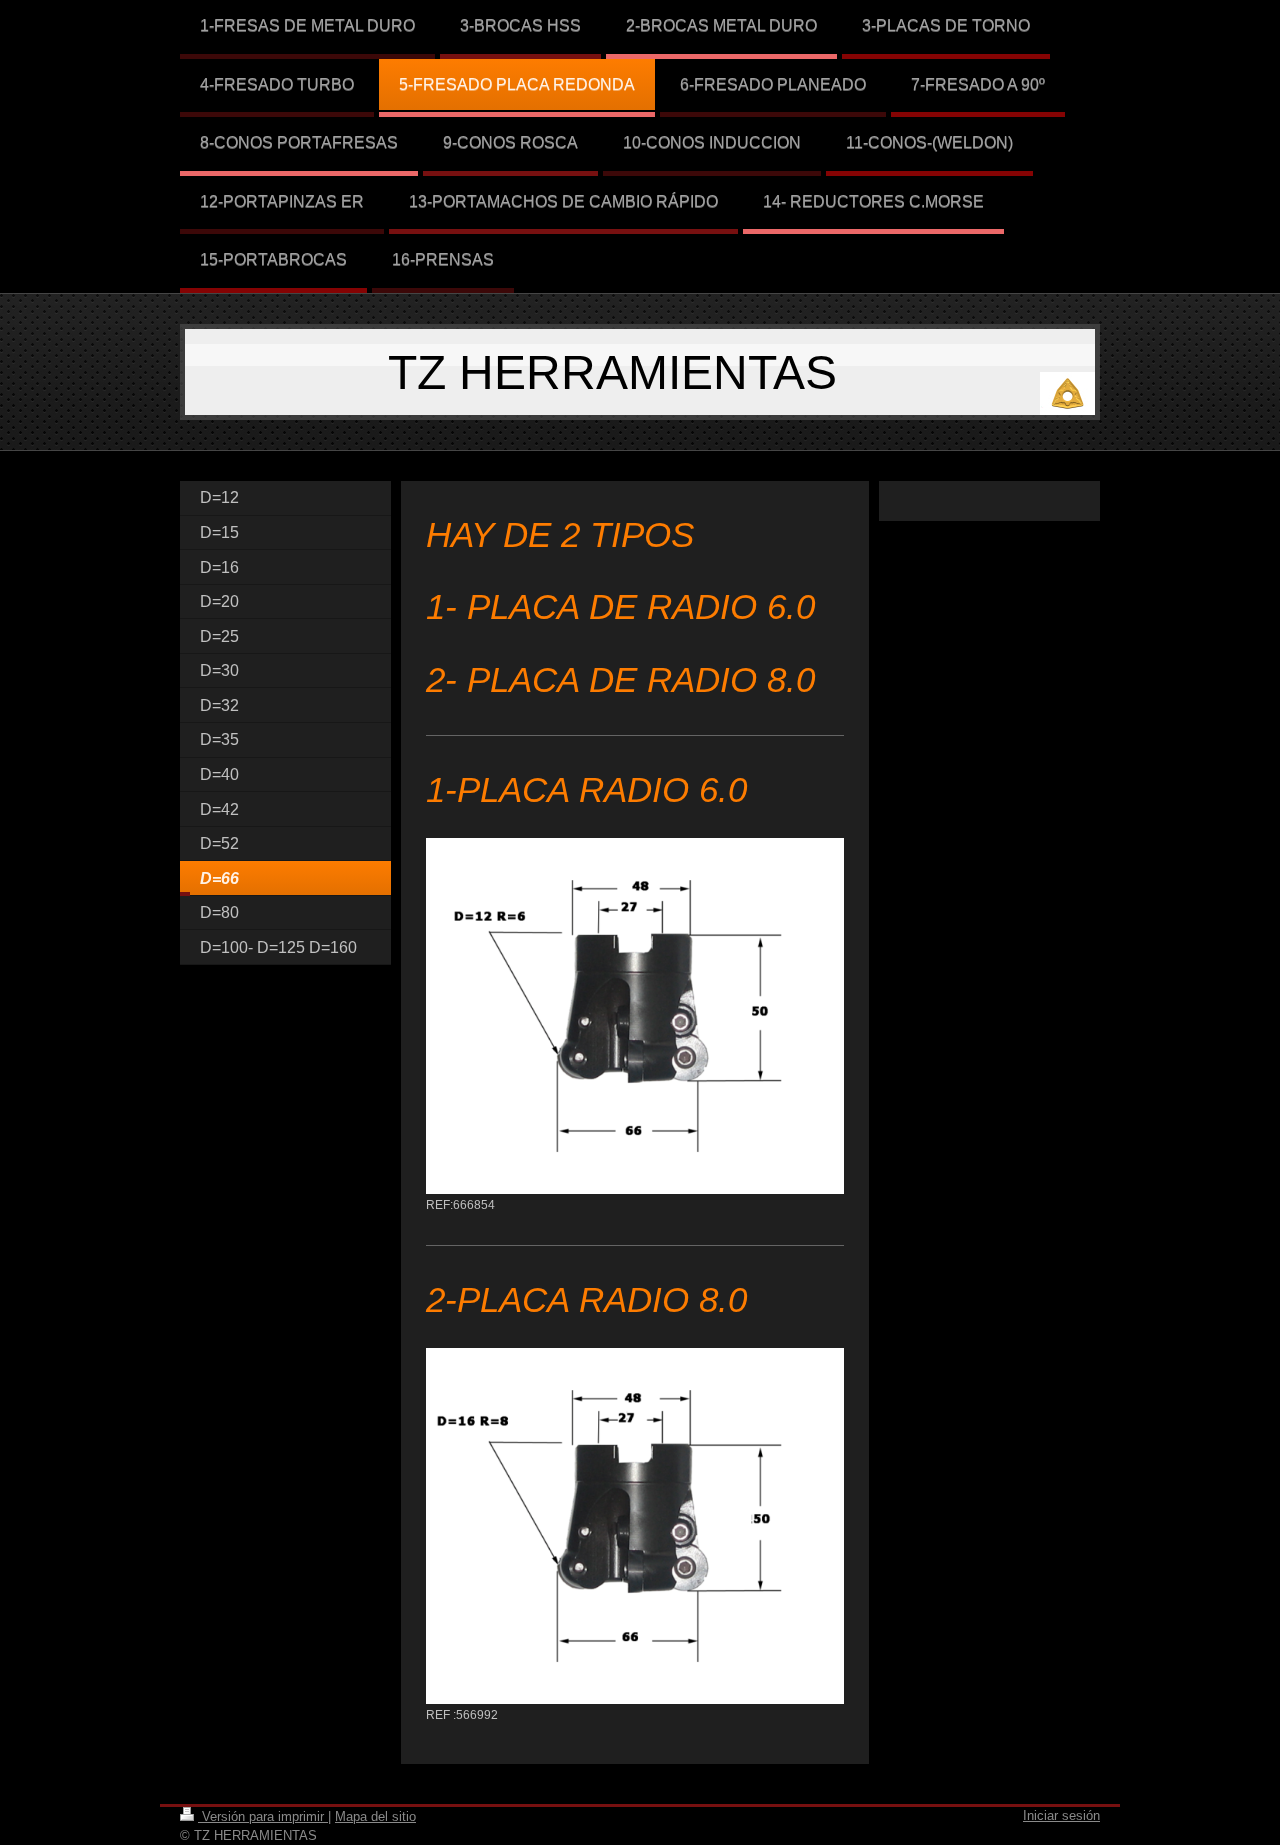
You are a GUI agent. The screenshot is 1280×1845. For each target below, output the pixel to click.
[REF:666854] (635, 1016)
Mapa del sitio (375, 1816)
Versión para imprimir (263, 1816)
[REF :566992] (635, 1526)
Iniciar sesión (1061, 1815)
